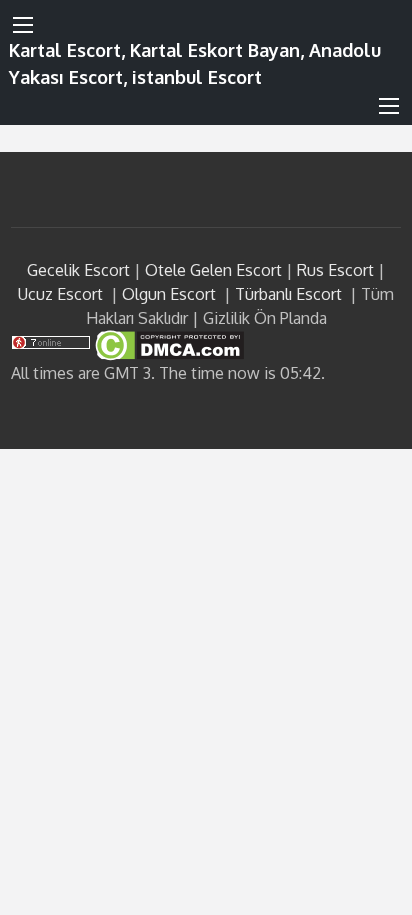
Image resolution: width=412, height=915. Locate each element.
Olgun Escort (169, 294)
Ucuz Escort (60, 294)
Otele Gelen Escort (213, 270)
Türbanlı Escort (288, 294)
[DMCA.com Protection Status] (167, 344)
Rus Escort (335, 270)
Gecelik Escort (78, 270)
